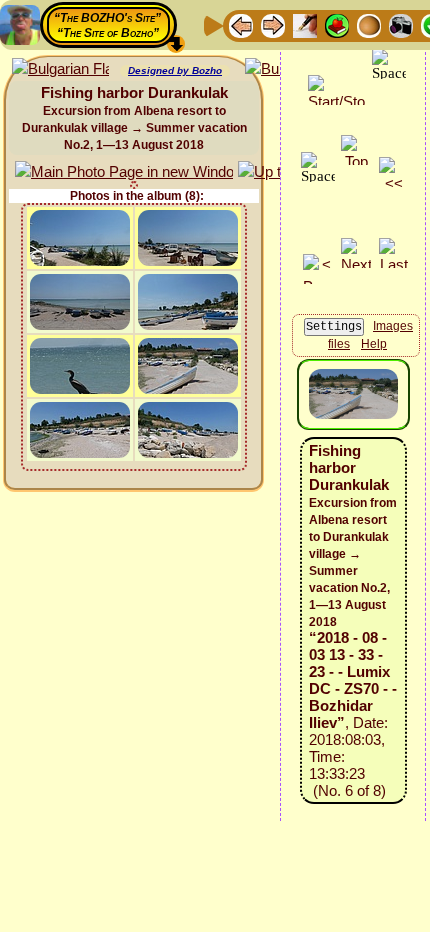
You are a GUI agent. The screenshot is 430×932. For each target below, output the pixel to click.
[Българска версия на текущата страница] (60, 69)
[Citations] (337, 24)
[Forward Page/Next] (273, 24)
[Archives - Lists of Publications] (305, 24)
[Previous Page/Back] (241, 24)
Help (374, 344)
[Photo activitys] (401, 24)
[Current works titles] (369, 24)
